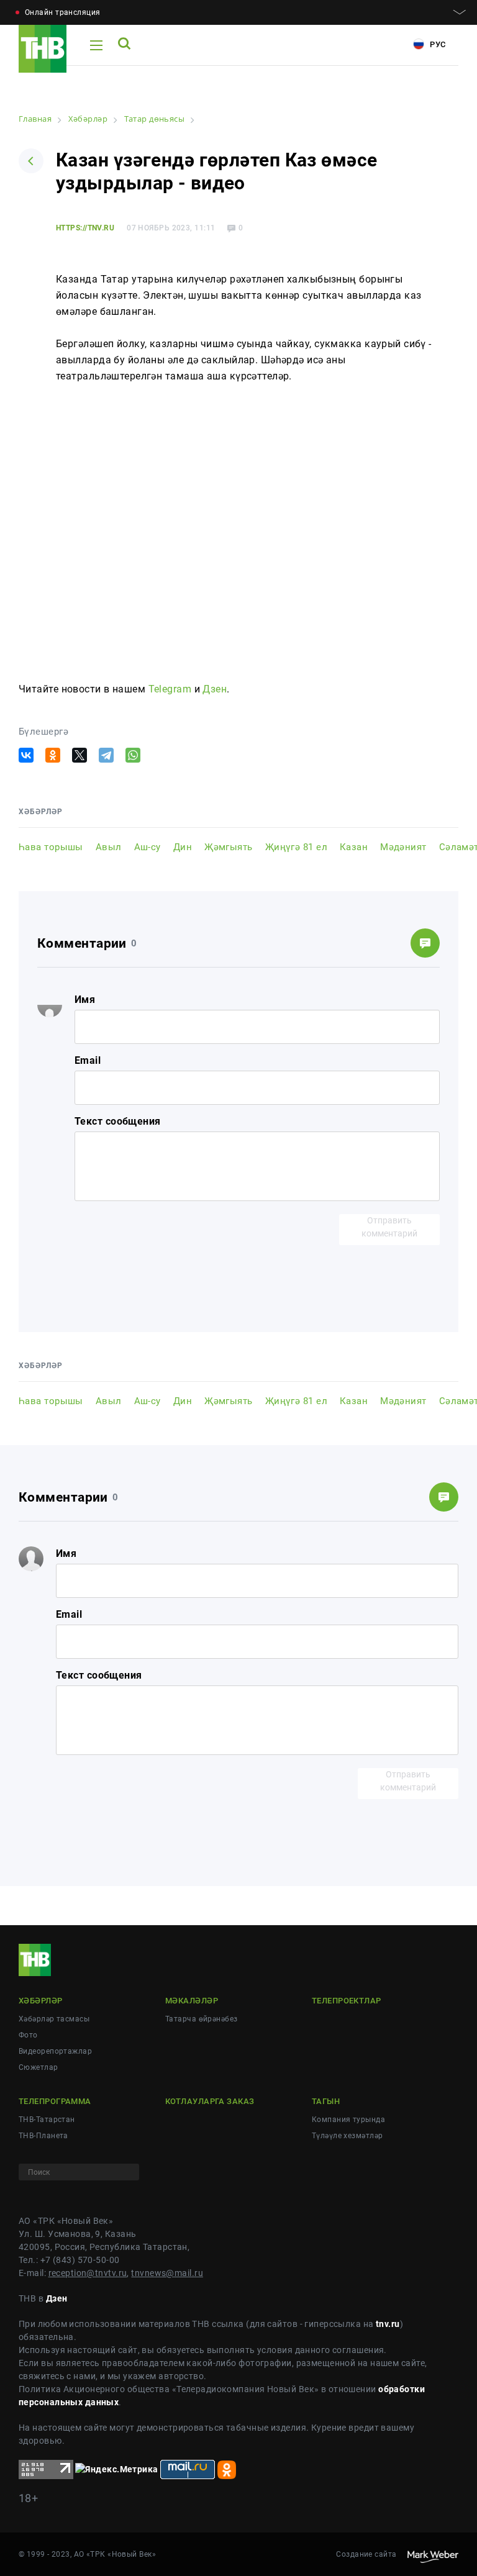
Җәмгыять (229, 847)
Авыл (109, 847)
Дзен (215, 689)
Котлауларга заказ (210, 2101)
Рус (437, 44)
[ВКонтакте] (26, 755)
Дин (183, 847)
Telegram (170, 689)
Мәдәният (403, 847)
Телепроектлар (347, 2001)
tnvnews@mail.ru (167, 2273)
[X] (79, 755)
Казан (354, 847)
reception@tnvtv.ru (88, 2273)
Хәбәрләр (41, 2001)
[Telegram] (106, 755)
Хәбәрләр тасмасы (54, 2019)
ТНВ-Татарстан (47, 2120)
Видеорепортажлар (55, 2051)
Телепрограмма (55, 2101)
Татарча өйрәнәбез (201, 2019)
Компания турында (348, 2120)
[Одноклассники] (53, 755)
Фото (28, 2035)
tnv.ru (388, 2324)
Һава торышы (51, 847)
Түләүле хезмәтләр (347, 2136)
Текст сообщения (118, 1121)
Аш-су (148, 847)
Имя (85, 1000)
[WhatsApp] (133, 755)
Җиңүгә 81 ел (296, 847)
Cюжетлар (39, 2067)
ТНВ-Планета (43, 2136)
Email (88, 1060)
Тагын (326, 2101)
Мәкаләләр (192, 2001)
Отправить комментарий (389, 1227)
